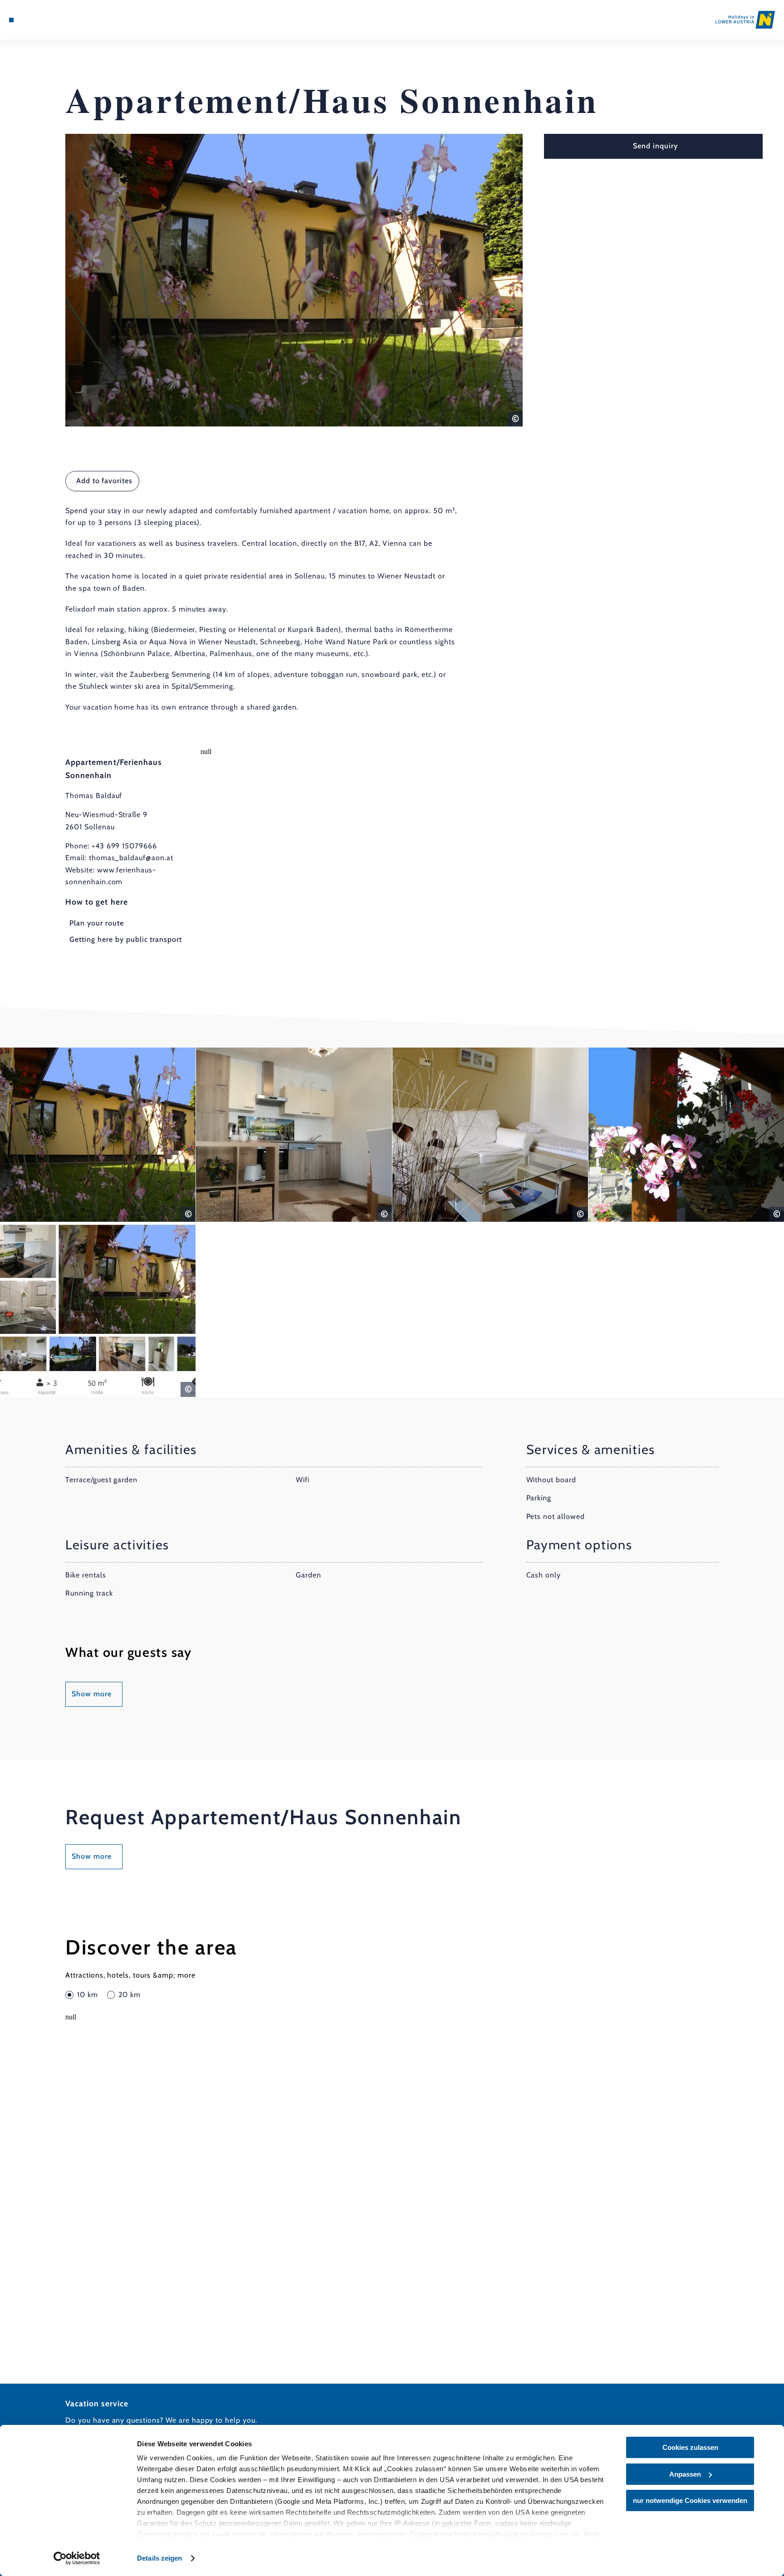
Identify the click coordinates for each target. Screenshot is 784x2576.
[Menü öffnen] (11, 20)
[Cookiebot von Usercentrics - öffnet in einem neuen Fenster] (77, 2558)
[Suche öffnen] (60, 20)
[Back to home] (745, 20)
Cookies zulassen (690, 2447)
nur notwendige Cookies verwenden (690, 2500)
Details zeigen (159, 2558)
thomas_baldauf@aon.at (131, 858)
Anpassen (685, 2474)
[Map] (35, 20)
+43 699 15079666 (124, 846)
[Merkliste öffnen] (48, 20)
